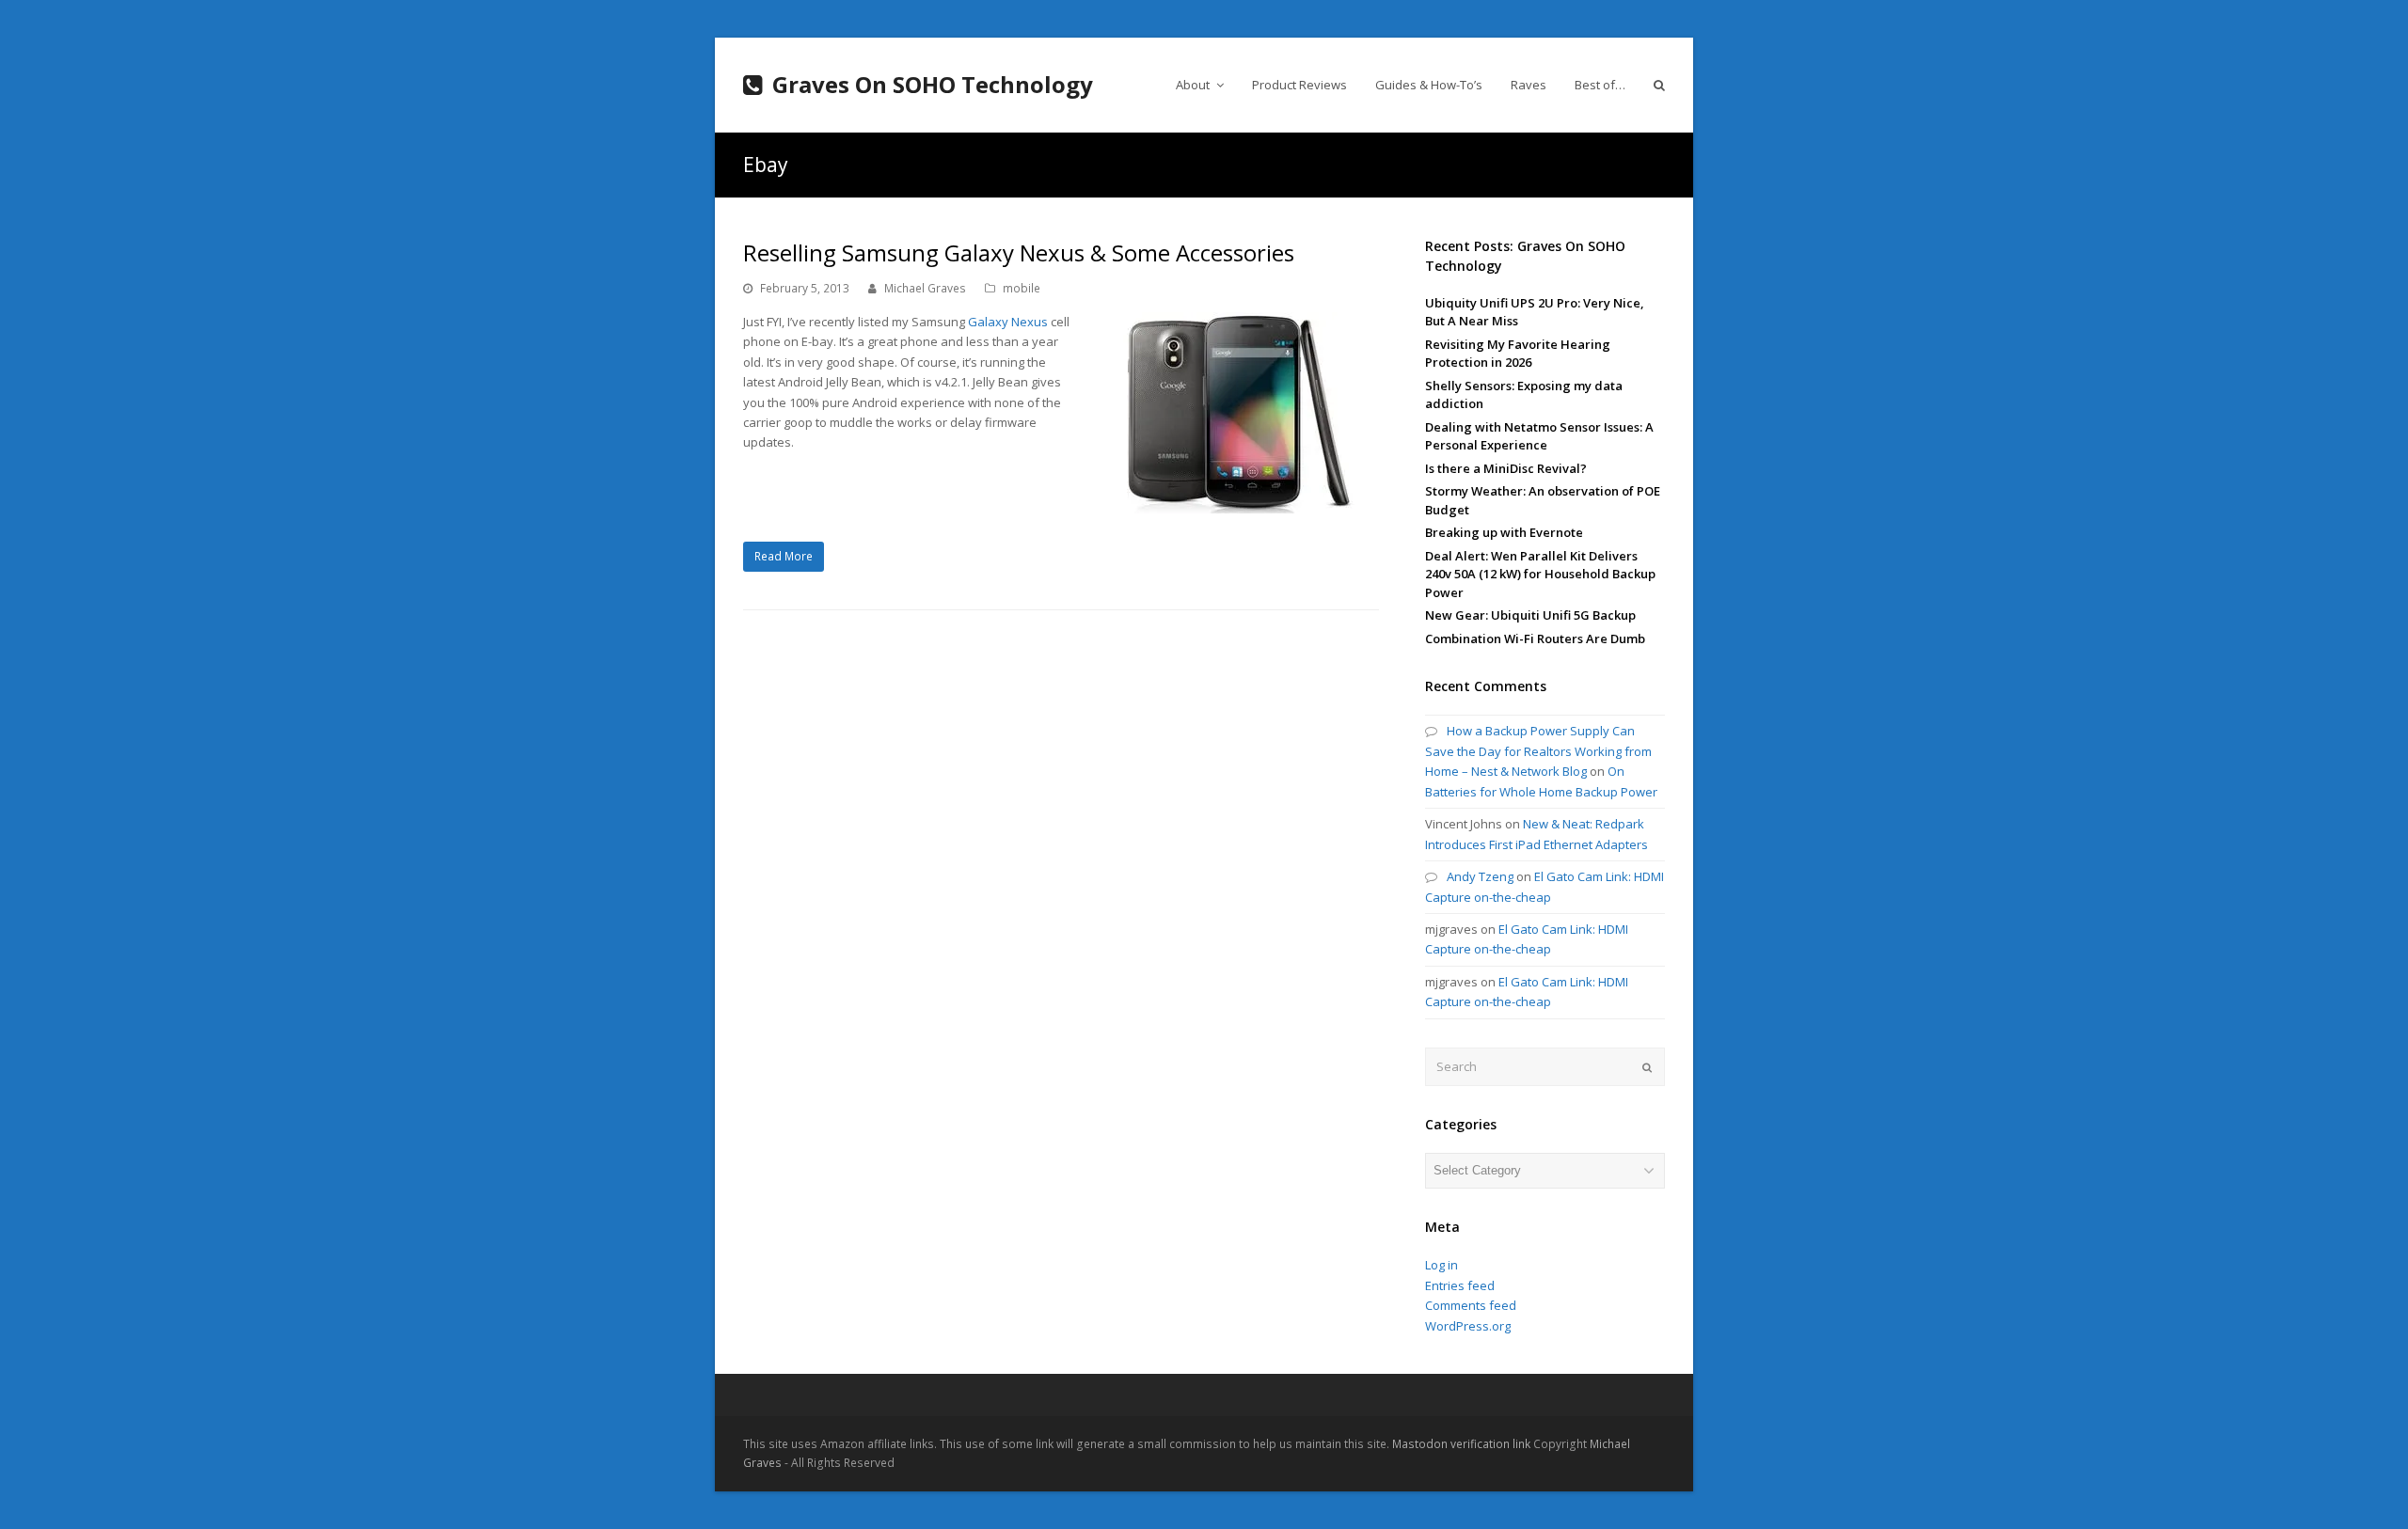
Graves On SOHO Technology (933, 84)
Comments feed (1471, 1305)
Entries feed (1460, 1285)
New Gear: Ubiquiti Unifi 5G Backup (1530, 615)
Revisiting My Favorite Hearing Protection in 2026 (1518, 354)
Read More (784, 556)
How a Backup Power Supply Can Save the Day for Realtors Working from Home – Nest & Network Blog (1538, 751)
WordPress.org (1468, 1326)
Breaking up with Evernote (1504, 532)
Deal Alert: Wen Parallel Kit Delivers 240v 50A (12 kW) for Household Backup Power (1540, 574)
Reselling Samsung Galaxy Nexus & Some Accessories (1019, 252)
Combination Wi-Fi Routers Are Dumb (1535, 638)
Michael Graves (925, 288)
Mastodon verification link (1461, 1444)
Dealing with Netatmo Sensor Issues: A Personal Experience (1539, 436)
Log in (1442, 1265)
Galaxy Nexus (1008, 322)
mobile (1022, 288)
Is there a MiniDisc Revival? (1506, 468)
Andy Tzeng (1480, 876)
